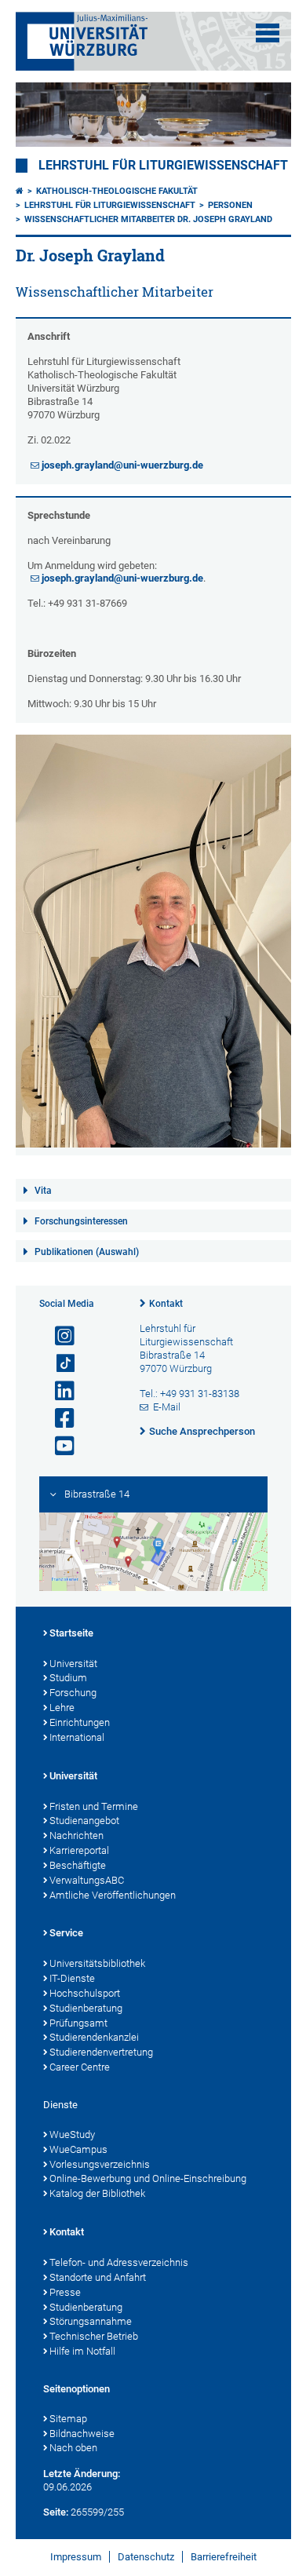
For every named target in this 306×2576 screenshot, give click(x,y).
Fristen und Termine (94, 1806)
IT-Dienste (72, 1978)
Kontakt (166, 1304)
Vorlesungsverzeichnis (100, 2164)
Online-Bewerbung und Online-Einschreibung (148, 2178)
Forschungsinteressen (81, 1221)
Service (66, 1933)
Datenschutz (146, 2557)
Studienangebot (84, 1821)
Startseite (71, 1633)
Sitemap (68, 2419)
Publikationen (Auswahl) (87, 1252)
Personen (230, 205)
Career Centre (80, 2067)
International (77, 1737)
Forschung (73, 1693)
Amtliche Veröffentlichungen (113, 1895)
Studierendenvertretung (101, 2052)
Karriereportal (79, 1850)
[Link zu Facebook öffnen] (58, 1419)
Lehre (62, 1708)
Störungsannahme (91, 2321)
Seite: (56, 2512)
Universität (73, 1664)
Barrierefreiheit (224, 2557)
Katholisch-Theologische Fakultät (117, 191)
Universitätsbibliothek (97, 1963)
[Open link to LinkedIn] (58, 1391)
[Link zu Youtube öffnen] (58, 1446)
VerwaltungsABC (87, 1880)
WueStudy (72, 2135)
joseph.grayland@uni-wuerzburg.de (122, 465)
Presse (65, 2292)
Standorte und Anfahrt (98, 2277)
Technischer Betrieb (94, 2336)
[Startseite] (20, 191)
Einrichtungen (80, 1722)
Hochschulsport (85, 1993)
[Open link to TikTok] (58, 1364)
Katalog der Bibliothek (97, 2193)
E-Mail (167, 1407)
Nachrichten (76, 1835)
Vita (43, 1191)
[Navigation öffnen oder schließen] (268, 33)
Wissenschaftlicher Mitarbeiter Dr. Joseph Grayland (148, 219)
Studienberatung (86, 2008)
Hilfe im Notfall (82, 2351)
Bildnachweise (82, 2434)
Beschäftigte (78, 1865)
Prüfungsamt (78, 2023)
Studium (68, 1678)
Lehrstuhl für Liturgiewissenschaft (163, 166)
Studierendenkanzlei (94, 2037)
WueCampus (78, 2149)
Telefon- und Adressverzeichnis (119, 2262)
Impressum (76, 2557)
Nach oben (73, 2448)
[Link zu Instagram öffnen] (58, 1336)
